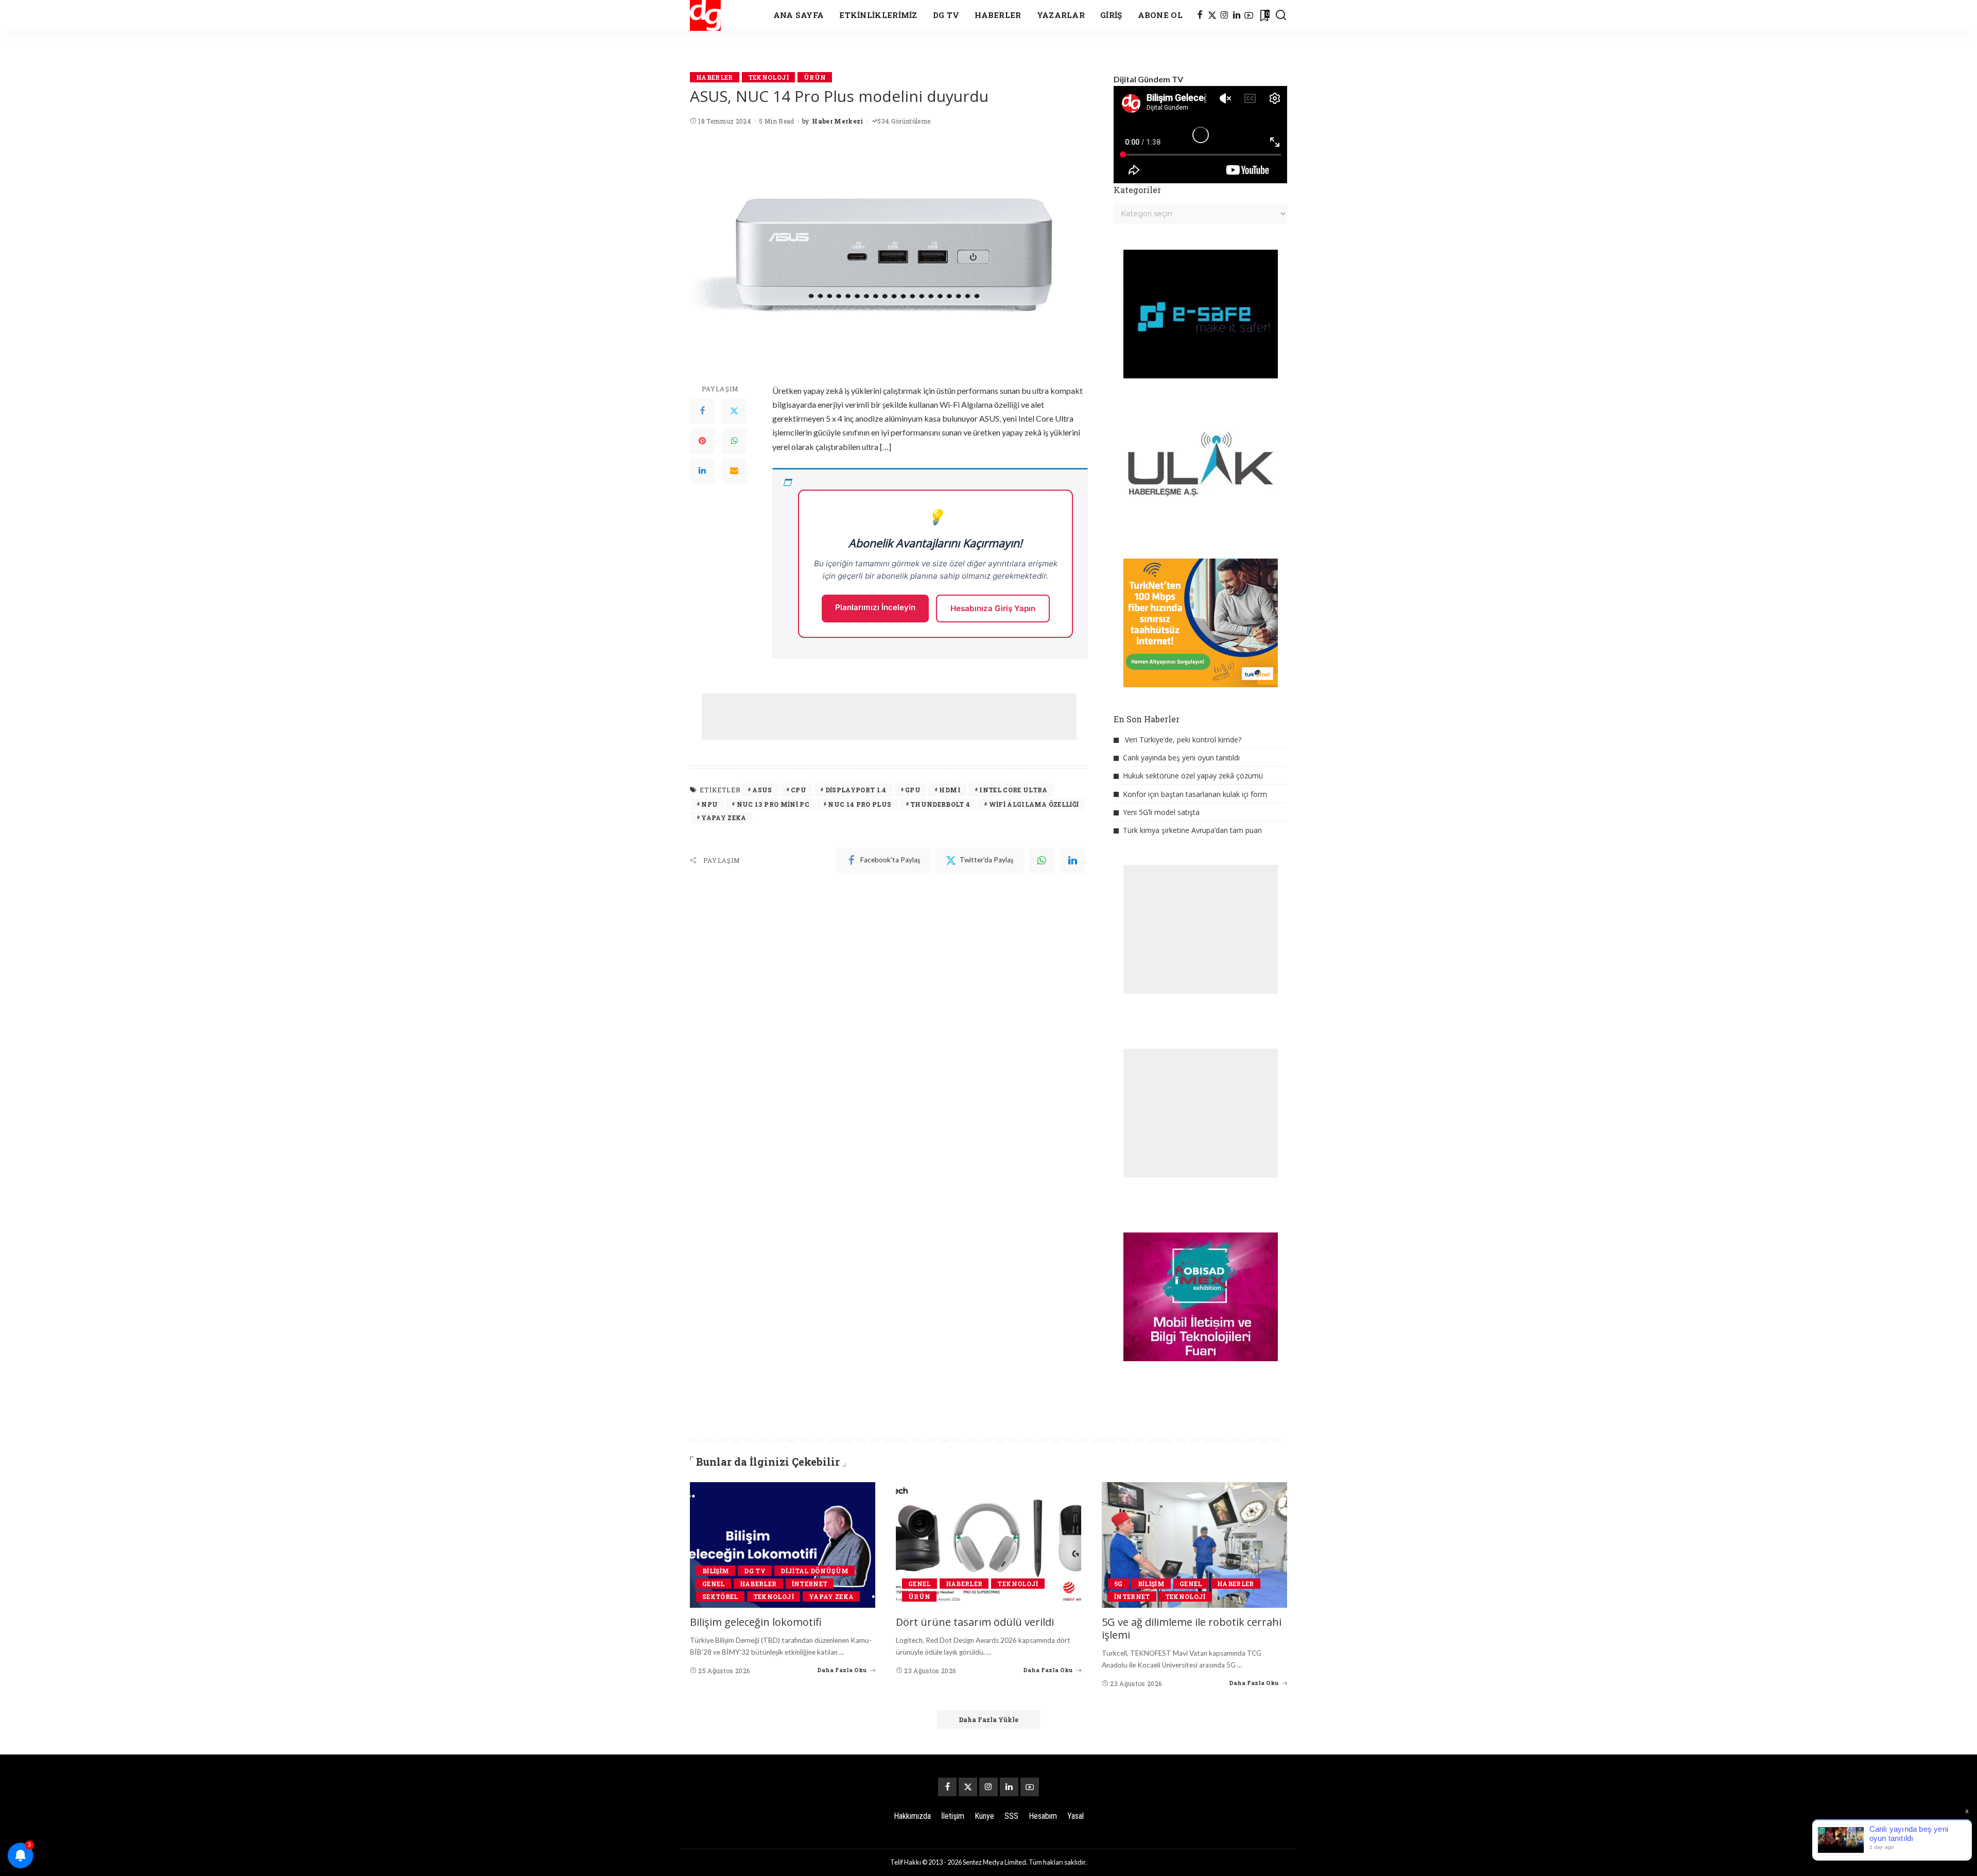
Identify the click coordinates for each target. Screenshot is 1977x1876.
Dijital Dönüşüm (814, 1571)
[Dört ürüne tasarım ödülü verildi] (989, 1545)
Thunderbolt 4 (940, 804)
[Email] (734, 471)
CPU (799, 790)
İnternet (810, 1584)
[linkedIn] (1072, 860)
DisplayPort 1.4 (856, 790)
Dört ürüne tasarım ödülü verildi (975, 1622)
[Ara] (1281, 15)
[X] (1212, 15)
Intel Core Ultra (1013, 790)
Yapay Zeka (724, 818)
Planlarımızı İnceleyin (875, 607)
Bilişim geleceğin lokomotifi (756, 1622)
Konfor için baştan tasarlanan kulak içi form (1195, 794)
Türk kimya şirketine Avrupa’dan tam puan (1192, 830)
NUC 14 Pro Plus (860, 804)
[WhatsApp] (734, 441)
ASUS (762, 790)
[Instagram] (1225, 15)
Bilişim (716, 1571)
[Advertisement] (889, 717)
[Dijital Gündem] (705, 15)
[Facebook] (1200, 15)
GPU (913, 790)
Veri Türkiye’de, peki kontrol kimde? (1183, 740)
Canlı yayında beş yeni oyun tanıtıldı (1181, 758)
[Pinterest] (702, 441)
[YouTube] (1249, 15)
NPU (709, 804)
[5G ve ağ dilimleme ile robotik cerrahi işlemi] (1194, 1545)
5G (1118, 1584)
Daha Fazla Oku (842, 1670)
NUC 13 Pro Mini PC (773, 804)
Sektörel (720, 1596)
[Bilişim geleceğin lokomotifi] (783, 1545)
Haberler (715, 77)
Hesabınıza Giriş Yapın (993, 608)
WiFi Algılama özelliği (1034, 804)
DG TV (755, 1571)
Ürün (815, 77)
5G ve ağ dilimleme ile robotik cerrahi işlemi (1192, 1628)
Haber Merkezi (837, 121)
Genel (714, 1584)
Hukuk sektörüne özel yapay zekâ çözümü (1193, 776)
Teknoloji (768, 77)
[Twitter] (734, 411)
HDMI (950, 790)
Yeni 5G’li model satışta (1161, 812)
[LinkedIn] (1237, 15)
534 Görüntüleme (904, 121)
